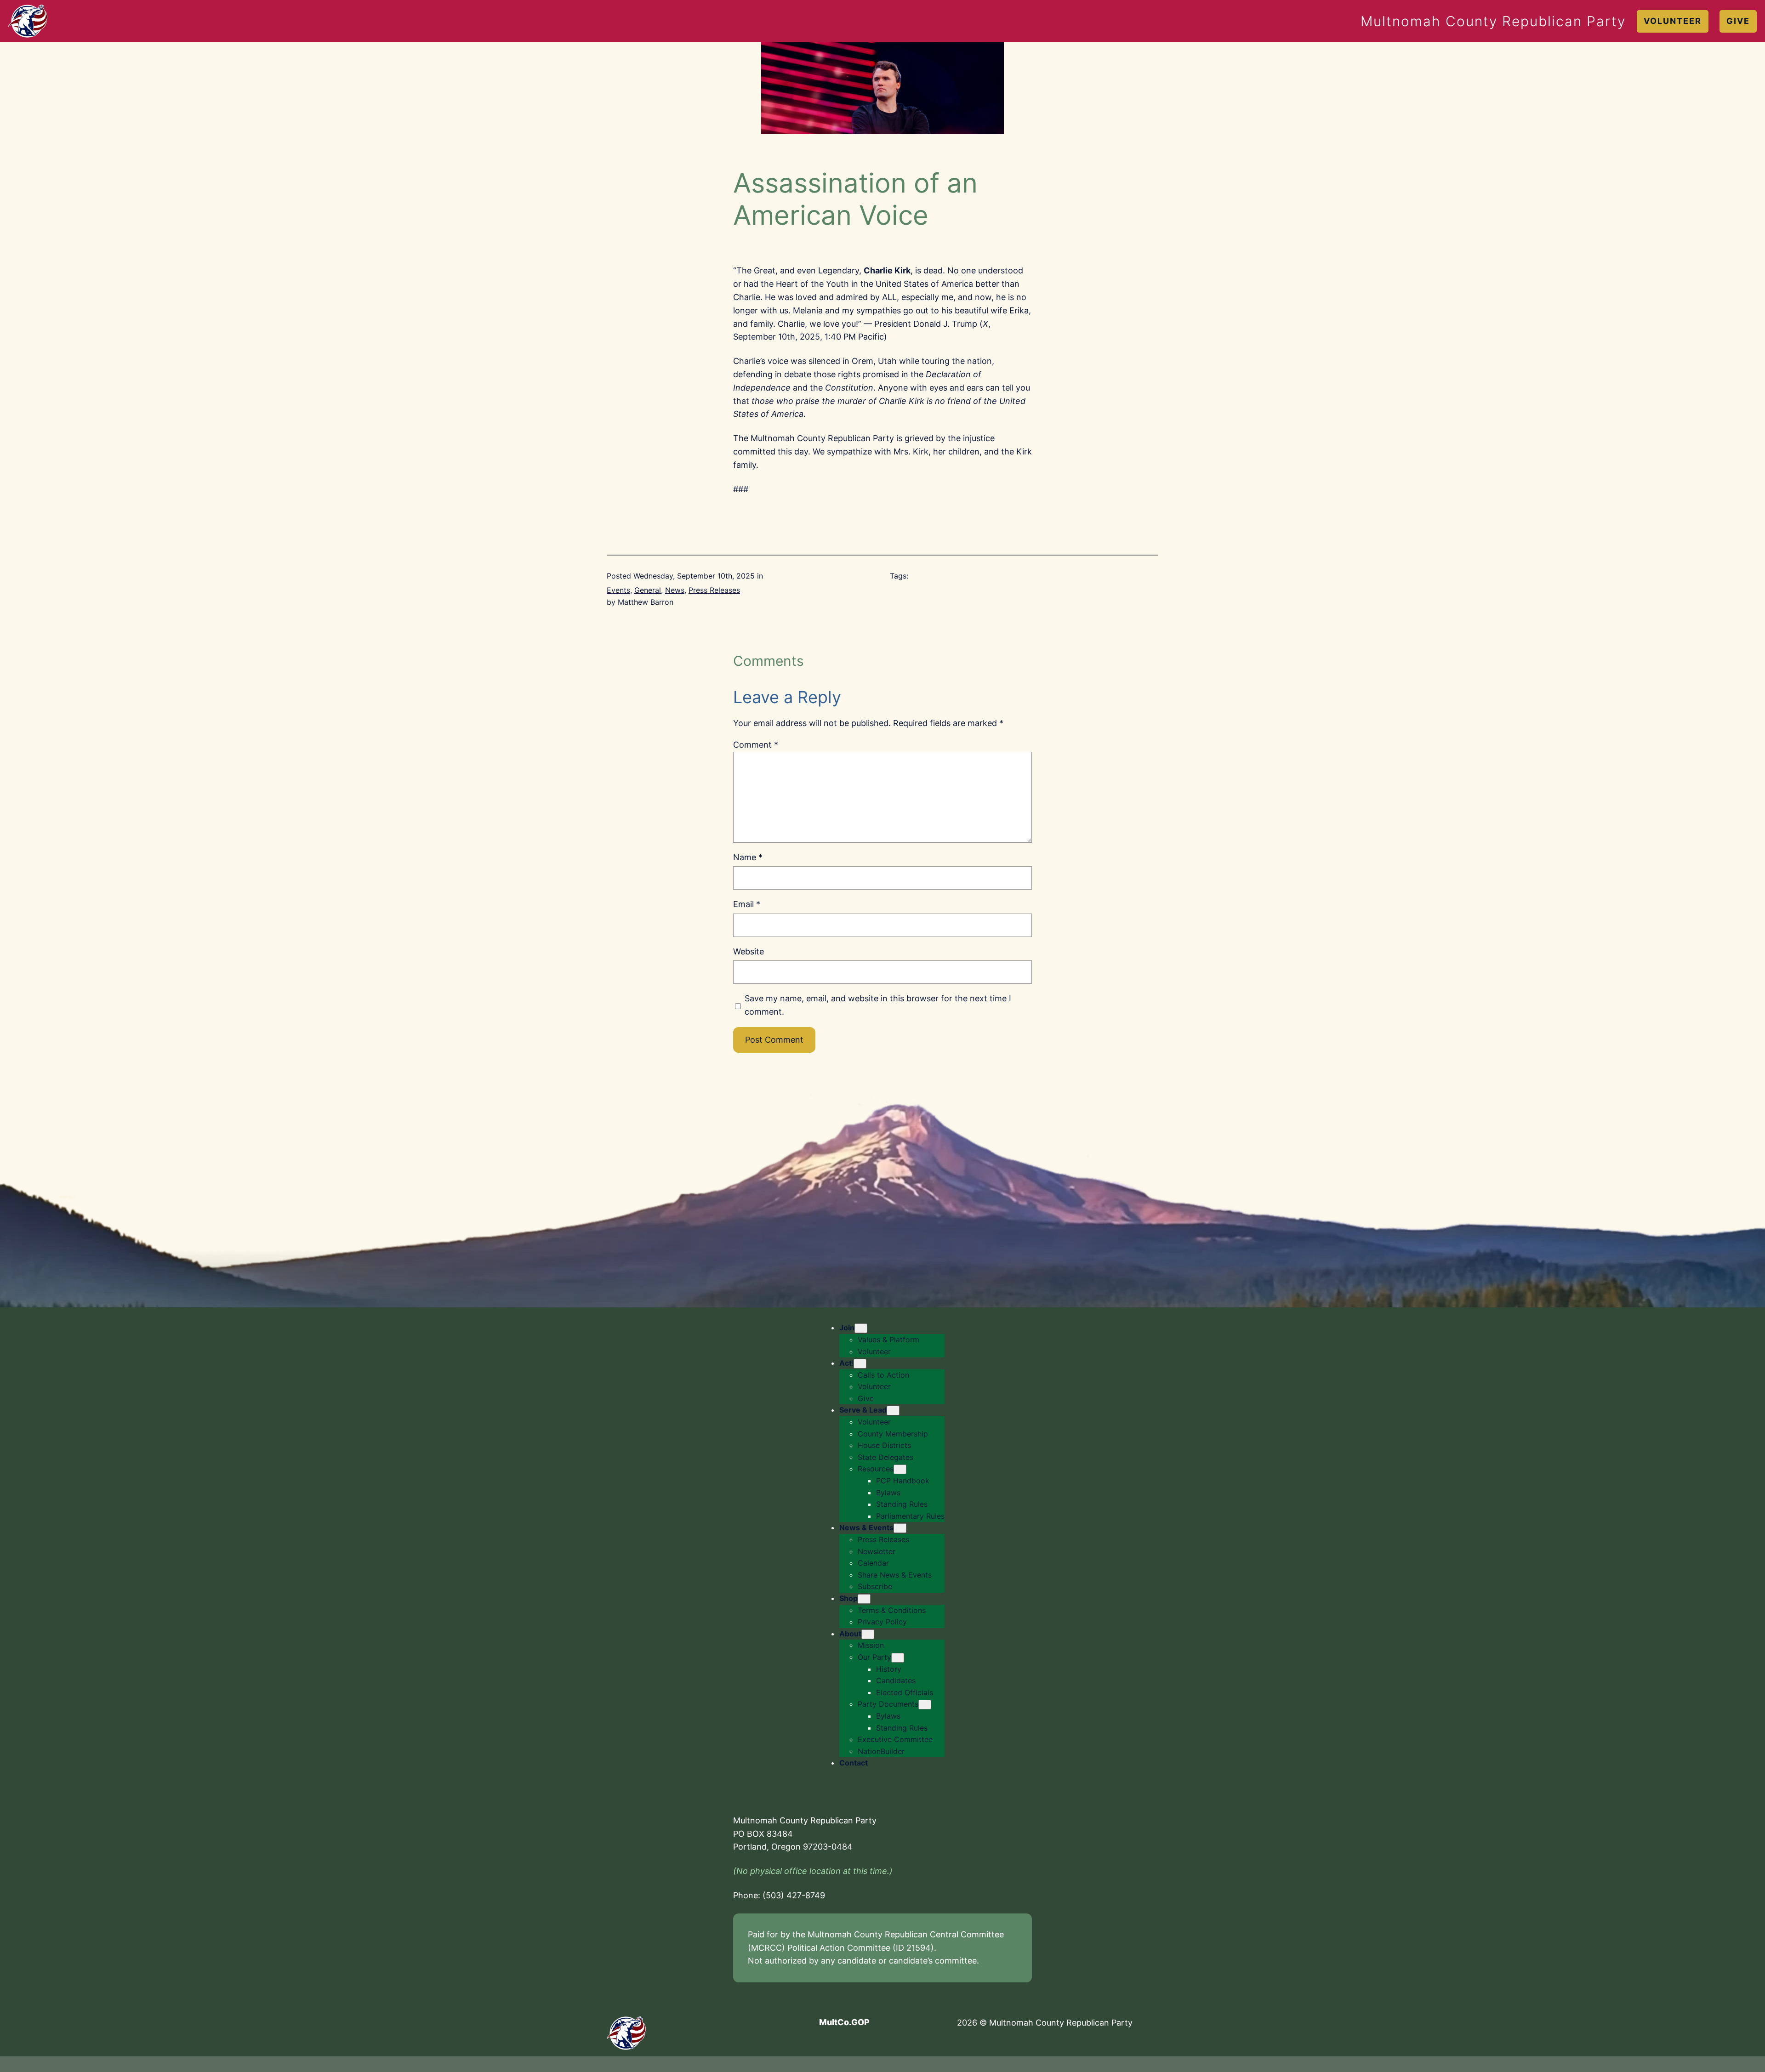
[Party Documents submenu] (925, 1705)
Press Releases (714, 590)
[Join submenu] (861, 1328)
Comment (756, 745)
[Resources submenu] (900, 1469)
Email (747, 904)
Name (748, 857)
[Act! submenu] (860, 1364)
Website (749, 951)
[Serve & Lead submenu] (893, 1411)
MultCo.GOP (844, 2022)
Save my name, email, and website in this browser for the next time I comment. (878, 1005)
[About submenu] (868, 1634)
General (648, 590)
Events (618, 590)
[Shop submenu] (864, 1599)
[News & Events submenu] (900, 1528)
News (675, 590)
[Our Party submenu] (898, 1658)
